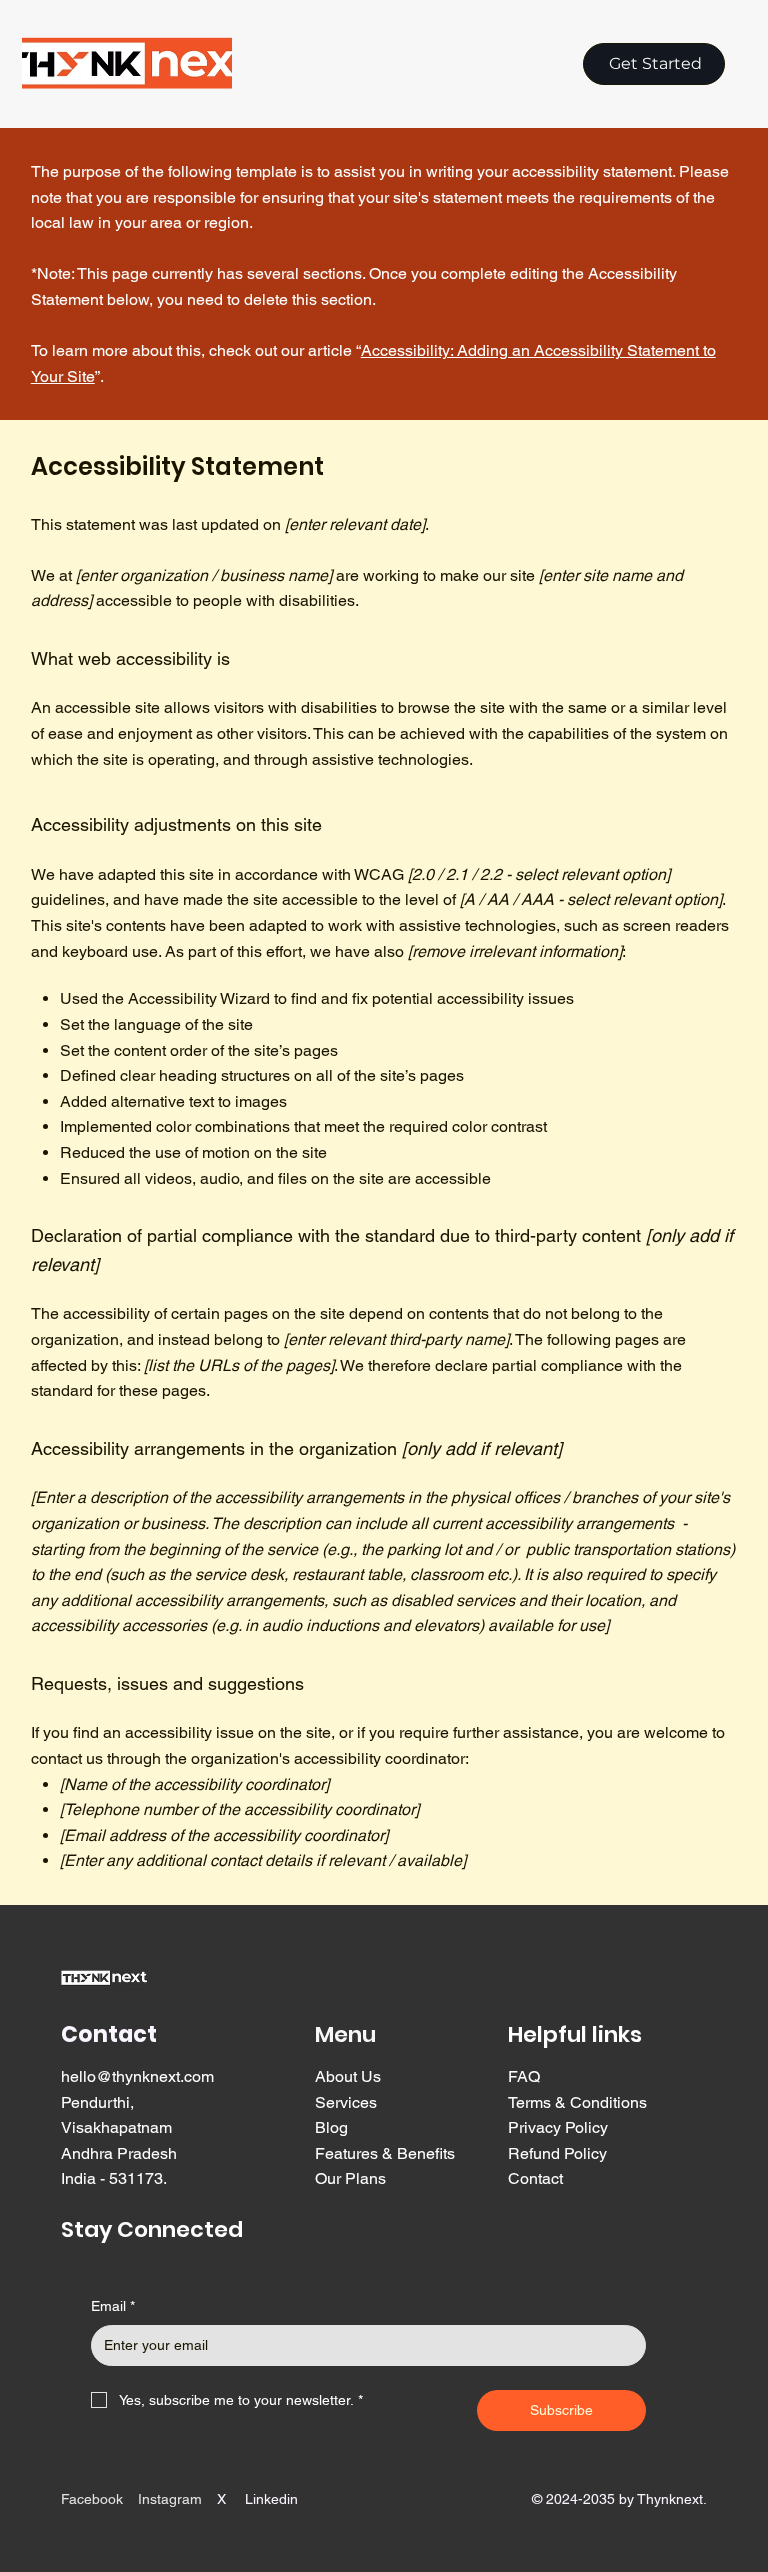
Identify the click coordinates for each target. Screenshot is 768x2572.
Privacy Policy (558, 2127)
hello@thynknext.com (137, 2076)
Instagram (170, 2499)
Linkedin (271, 2499)
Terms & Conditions (577, 2102)
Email (113, 2306)
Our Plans (350, 2178)
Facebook (92, 2499)
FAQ (524, 2076)
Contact (535, 2178)
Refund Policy (557, 2153)
